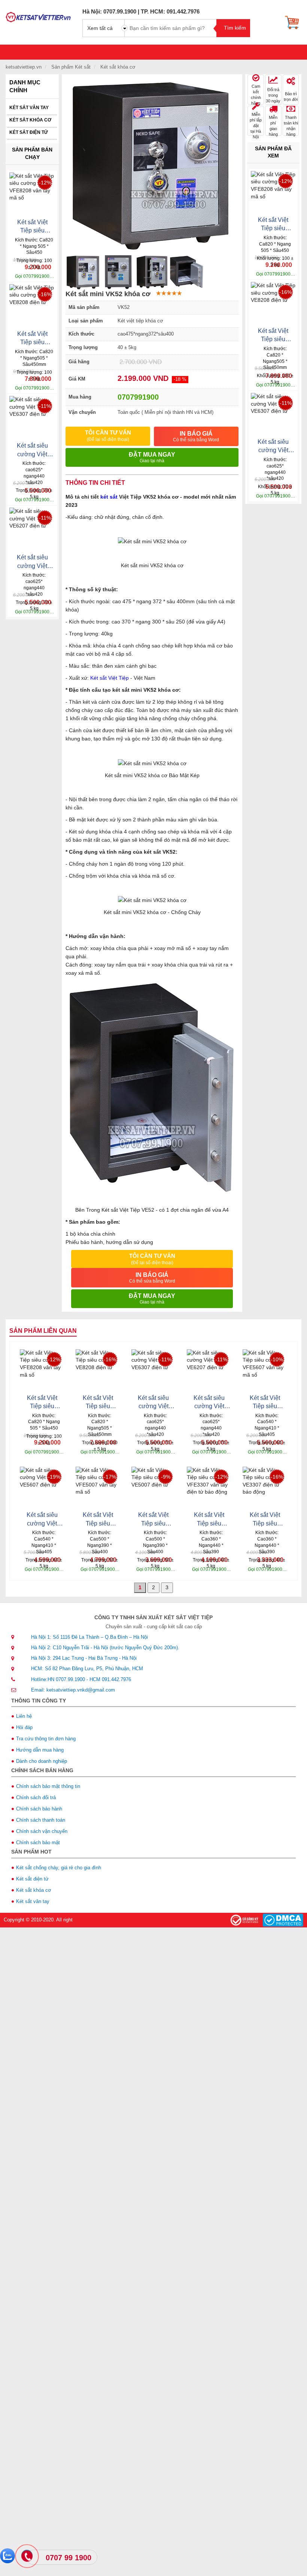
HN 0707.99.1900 (66, 1679)
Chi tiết (21, 273)
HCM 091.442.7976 (110, 1679)
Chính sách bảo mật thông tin (48, 1786)
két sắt (109, 497)
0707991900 (138, 397)
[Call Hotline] (28, 2557)
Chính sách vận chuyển (42, 1831)
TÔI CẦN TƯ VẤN (108, 436)
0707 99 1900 (69, 2558)
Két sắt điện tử (29, 132)
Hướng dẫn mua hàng (40, 1750)
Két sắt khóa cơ (30, 120)
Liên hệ (24, 1716)
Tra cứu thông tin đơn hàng (46, 1739)
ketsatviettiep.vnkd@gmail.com (81, 1690)
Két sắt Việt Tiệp (110, 678)
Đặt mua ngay (152, 457)
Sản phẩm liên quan (43, 1331)
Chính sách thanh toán (41, 1820)
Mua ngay (44, 273)
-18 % (180, 379)
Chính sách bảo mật (38, 1842)
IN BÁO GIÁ (196, 436)
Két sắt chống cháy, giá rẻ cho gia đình (59, 1868)
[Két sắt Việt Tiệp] (38, 15)
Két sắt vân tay (29, 108)
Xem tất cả (100, 28)
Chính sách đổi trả (36, 1798)
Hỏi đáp (24, 1727)
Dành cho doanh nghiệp (42, 1761)
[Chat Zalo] (7, 2556)
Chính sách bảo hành (39, 1809)
